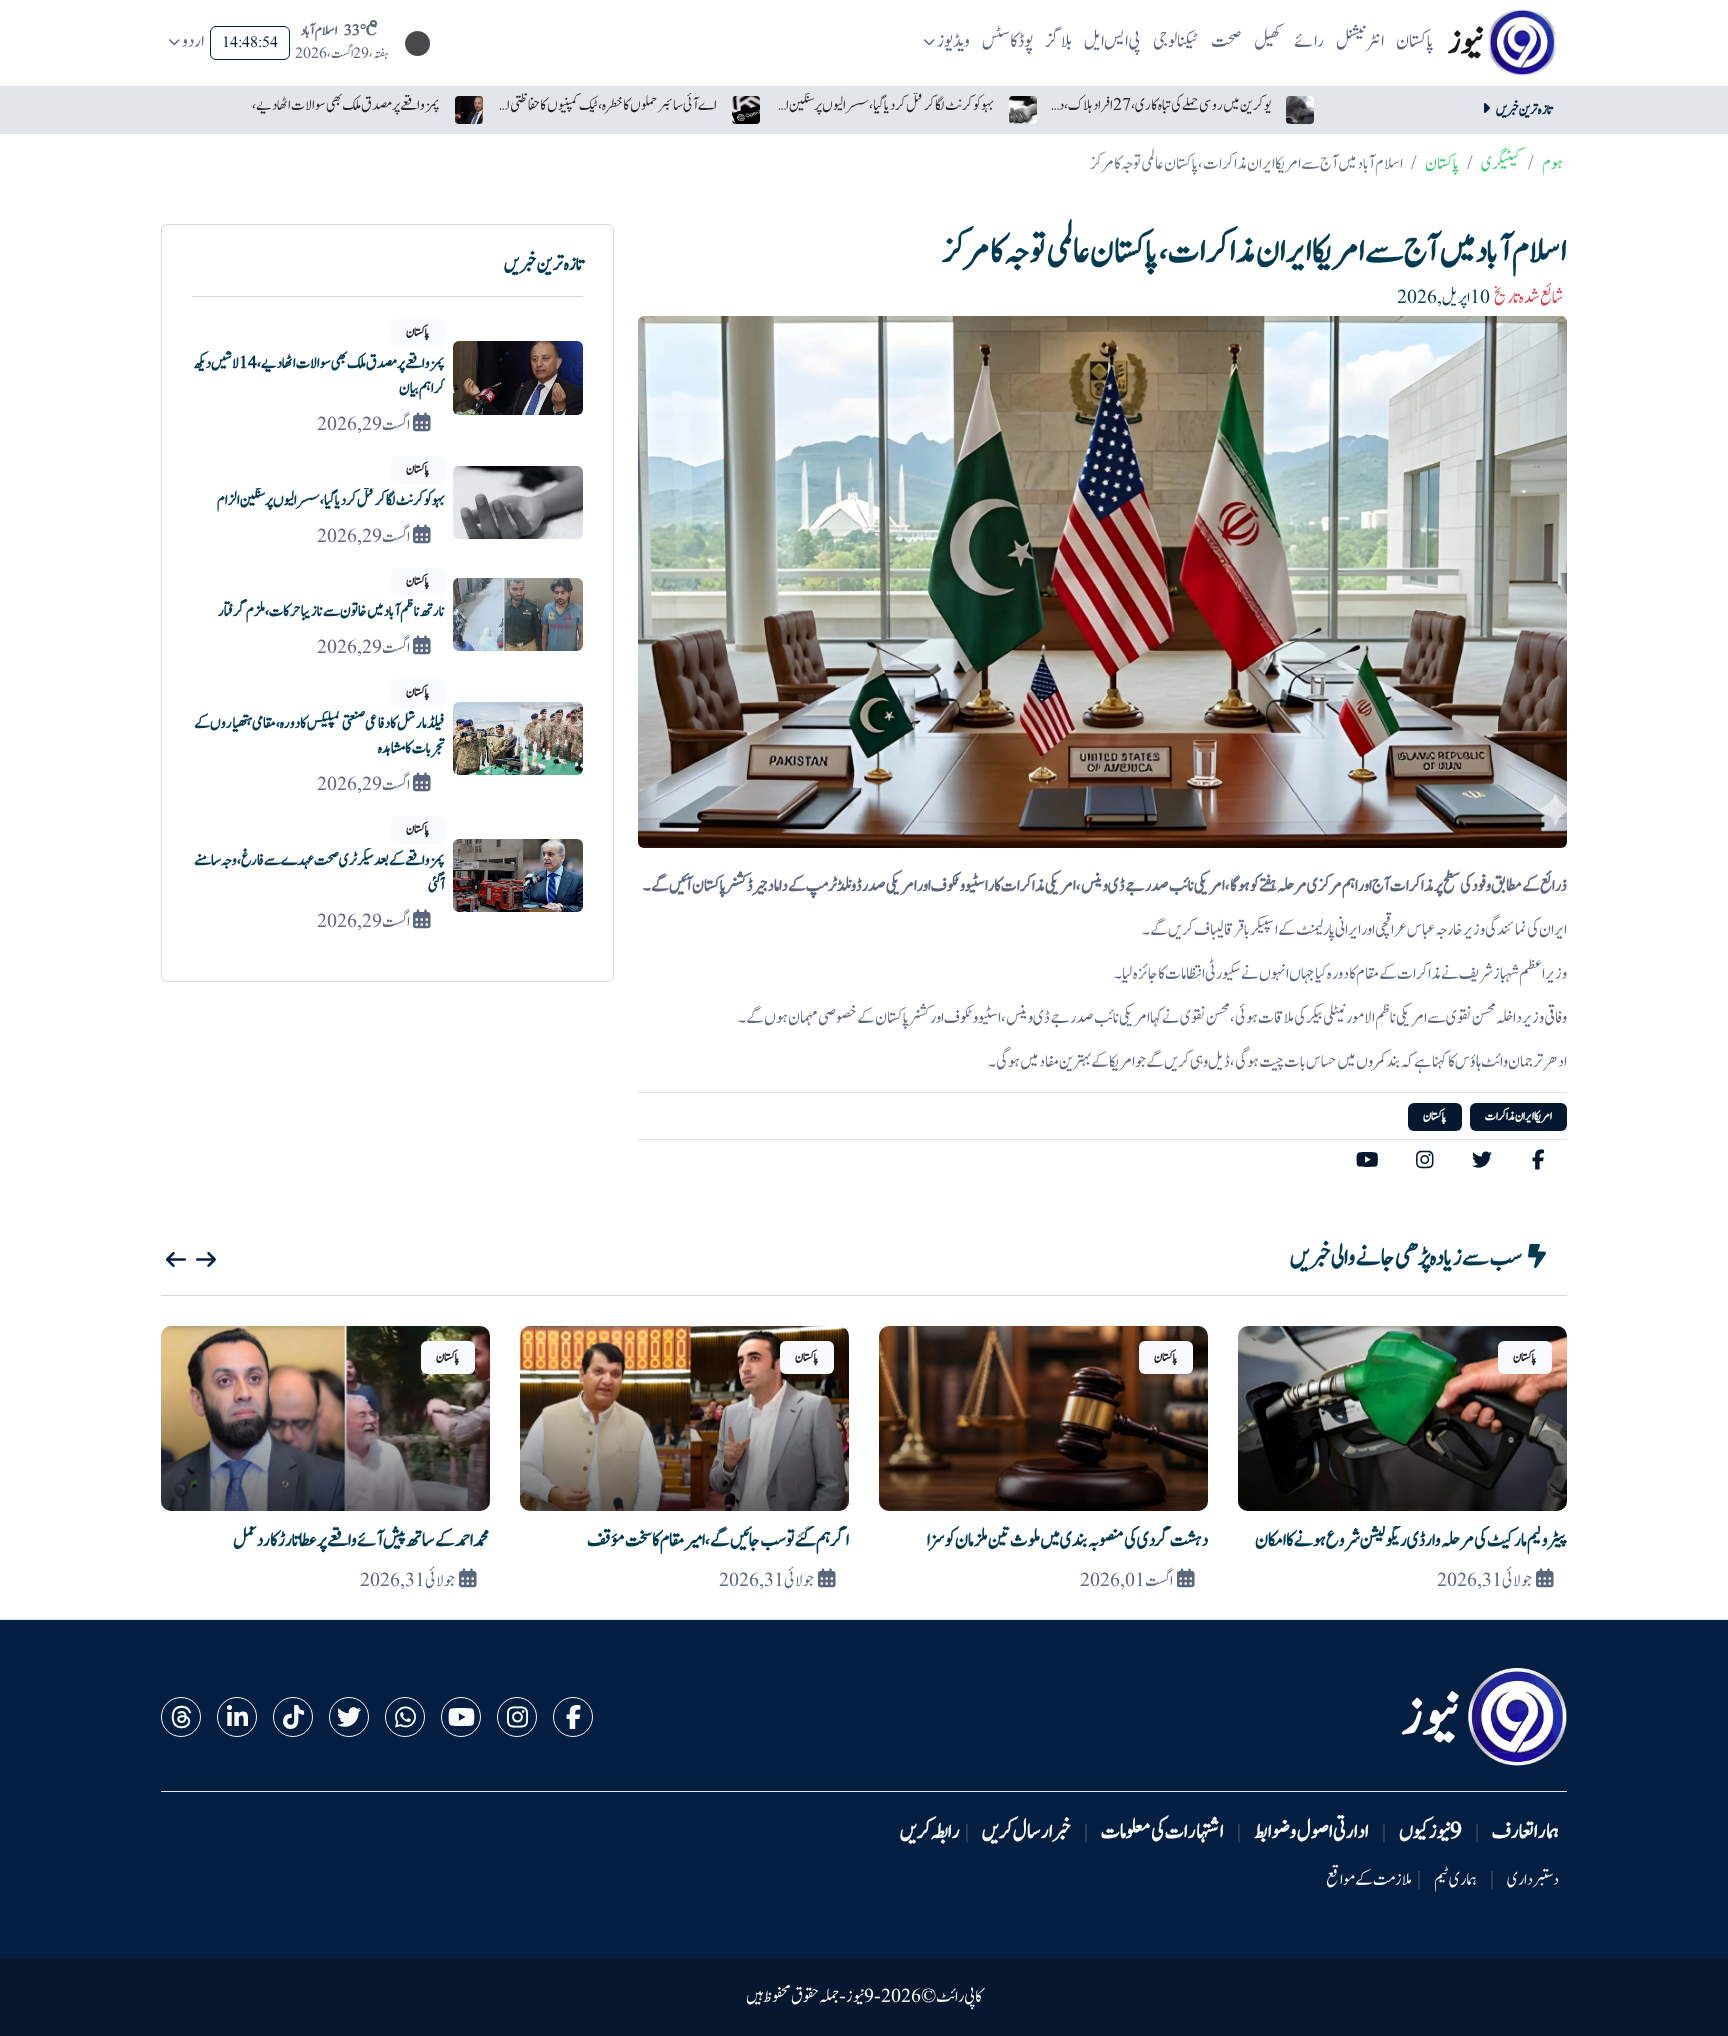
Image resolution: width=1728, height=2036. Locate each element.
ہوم (1552, 164)
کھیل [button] (1268, 41)
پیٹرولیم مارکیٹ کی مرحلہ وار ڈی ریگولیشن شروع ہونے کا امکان (1411, 1540)
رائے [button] (1309, 41)
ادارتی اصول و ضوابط (1311, 1832)
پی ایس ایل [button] (1112, 41)
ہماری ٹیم (1455, 1880)
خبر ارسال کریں (1026, 1832)
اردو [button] (193, 41)
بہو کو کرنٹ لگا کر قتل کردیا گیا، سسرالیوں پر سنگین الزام (884, 105)
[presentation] (176, 1260)
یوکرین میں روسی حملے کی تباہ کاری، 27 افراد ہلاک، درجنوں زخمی (1161, 105)
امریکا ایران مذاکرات (1518, 1116)
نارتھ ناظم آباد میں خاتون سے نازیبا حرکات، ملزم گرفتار (331, 611)
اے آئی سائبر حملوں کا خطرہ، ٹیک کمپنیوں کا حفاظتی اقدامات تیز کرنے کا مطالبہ (607, 105)
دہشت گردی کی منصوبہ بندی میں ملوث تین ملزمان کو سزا (1067, 1540)
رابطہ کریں (930, 1832)
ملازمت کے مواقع (1369, 1880)
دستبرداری (1533, 1880)
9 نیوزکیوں (1430, 1832)
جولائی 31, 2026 (1484, 1581)
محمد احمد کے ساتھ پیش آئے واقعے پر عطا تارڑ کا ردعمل (361, 1540)
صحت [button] (1226, 41)
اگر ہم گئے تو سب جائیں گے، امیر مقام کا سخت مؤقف (718, 1540)
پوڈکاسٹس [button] (1008, 41)
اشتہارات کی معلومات (1162, 1832)
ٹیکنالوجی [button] (1176, 41)
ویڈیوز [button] (953, 41)
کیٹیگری (1500, 164)
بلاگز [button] (1059, 41)
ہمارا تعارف (1525, 1832)
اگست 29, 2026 (363, 425)
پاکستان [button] (1415, 41)
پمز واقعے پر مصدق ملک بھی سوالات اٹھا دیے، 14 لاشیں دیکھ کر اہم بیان (330, 105)
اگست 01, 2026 (1126, 1581)
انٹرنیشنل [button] (1360, 41)
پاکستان (1442, 164)
